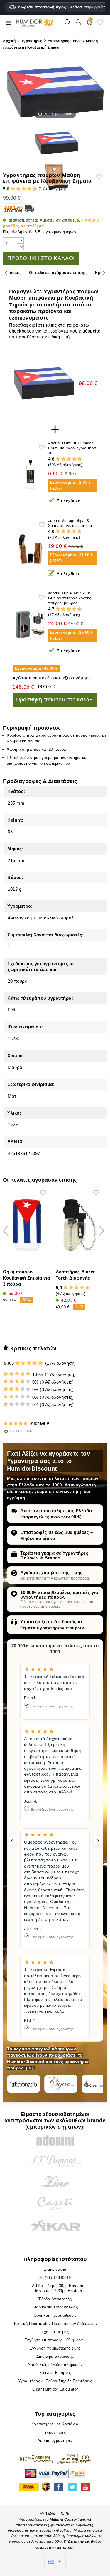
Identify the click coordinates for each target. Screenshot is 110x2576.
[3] (24, 189)
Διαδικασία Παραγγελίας (55, 2307)
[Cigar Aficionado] (24, 2084)
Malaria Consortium (68, 2519)
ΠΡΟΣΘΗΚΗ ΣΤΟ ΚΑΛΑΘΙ (41, 258)
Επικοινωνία (55, 2269)
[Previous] (6, 273)
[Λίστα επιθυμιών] (100, 24)
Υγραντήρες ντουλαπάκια (55, 2424)
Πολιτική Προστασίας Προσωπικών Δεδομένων (55, 2324)
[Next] (104, 273)
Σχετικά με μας (55, 2332)
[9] (77, 531)
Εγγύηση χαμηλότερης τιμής (51, 1573)
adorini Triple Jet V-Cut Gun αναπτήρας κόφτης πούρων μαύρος (70, 598)
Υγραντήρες (55, 2432)
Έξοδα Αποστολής (55, 2299)
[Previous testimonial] (12, 1840)
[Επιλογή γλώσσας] (55, 2562)
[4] (29, 189)
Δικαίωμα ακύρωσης (55, 2356)
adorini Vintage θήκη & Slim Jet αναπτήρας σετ (70, 523)
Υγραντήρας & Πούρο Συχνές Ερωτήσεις (55, 2381)
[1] (13, 189)
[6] (69, 531)
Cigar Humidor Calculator (55, 2389)
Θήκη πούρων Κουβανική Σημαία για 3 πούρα (26, 1278)
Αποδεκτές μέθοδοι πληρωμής (55, 2365)
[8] (74, 531)
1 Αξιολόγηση (52, 189)
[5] (35, 189)
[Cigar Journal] (61, 2084)
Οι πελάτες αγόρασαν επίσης (58, 273)
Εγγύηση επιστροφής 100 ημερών (55, 2340)
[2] (18, 189)
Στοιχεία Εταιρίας (55, 2373)
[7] (71, 531)
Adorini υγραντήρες (55, 2440)
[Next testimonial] (98, 1840)
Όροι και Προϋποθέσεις (55, 2315)
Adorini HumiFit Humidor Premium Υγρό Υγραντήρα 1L (72, 448)
